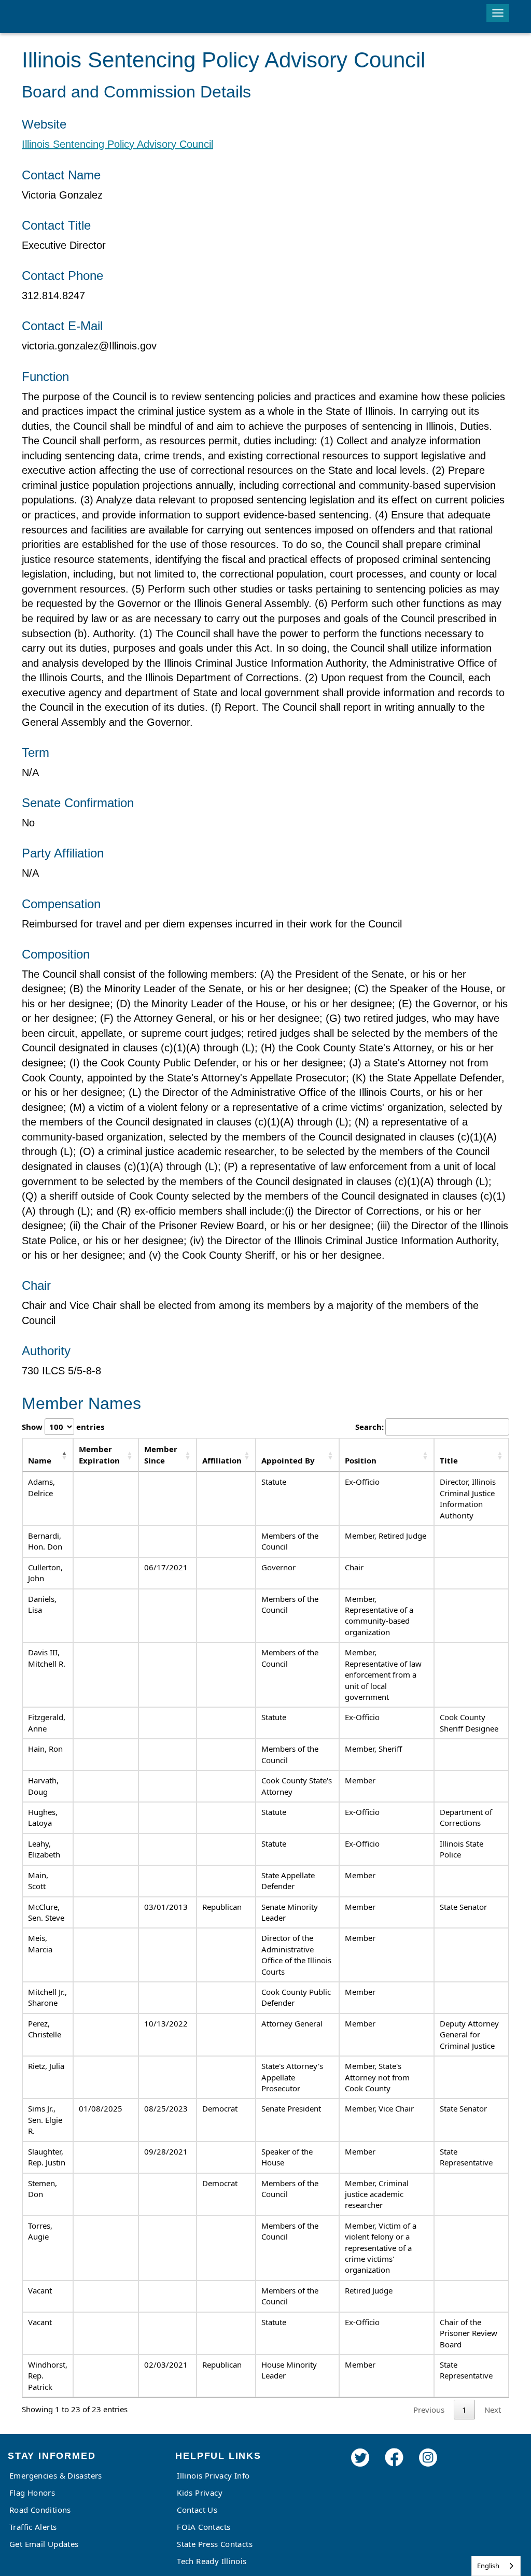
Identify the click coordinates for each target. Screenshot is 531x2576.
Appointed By (288, 1460)
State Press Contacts (215, 2544)
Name (40, 1460)
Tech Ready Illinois (212, 2561)
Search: (369, 1427)
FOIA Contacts (204, 2527)
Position (361, 1460)
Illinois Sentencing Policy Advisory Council (117, 144)
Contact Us (197, 2510)
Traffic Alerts (33, 2527)
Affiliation (222, 1460)
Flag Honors (32, 2493)
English (488, 2566)
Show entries (63, 1427)
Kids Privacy (200, 2493)
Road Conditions (40, 2510)
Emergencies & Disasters (56, 2475)
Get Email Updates (44, 2544)
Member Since (161, 1454)
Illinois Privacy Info (213, 2475)
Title (449, 1460)
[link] (360, 2472)
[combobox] (496, 2566)
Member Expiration (99, 1454)
